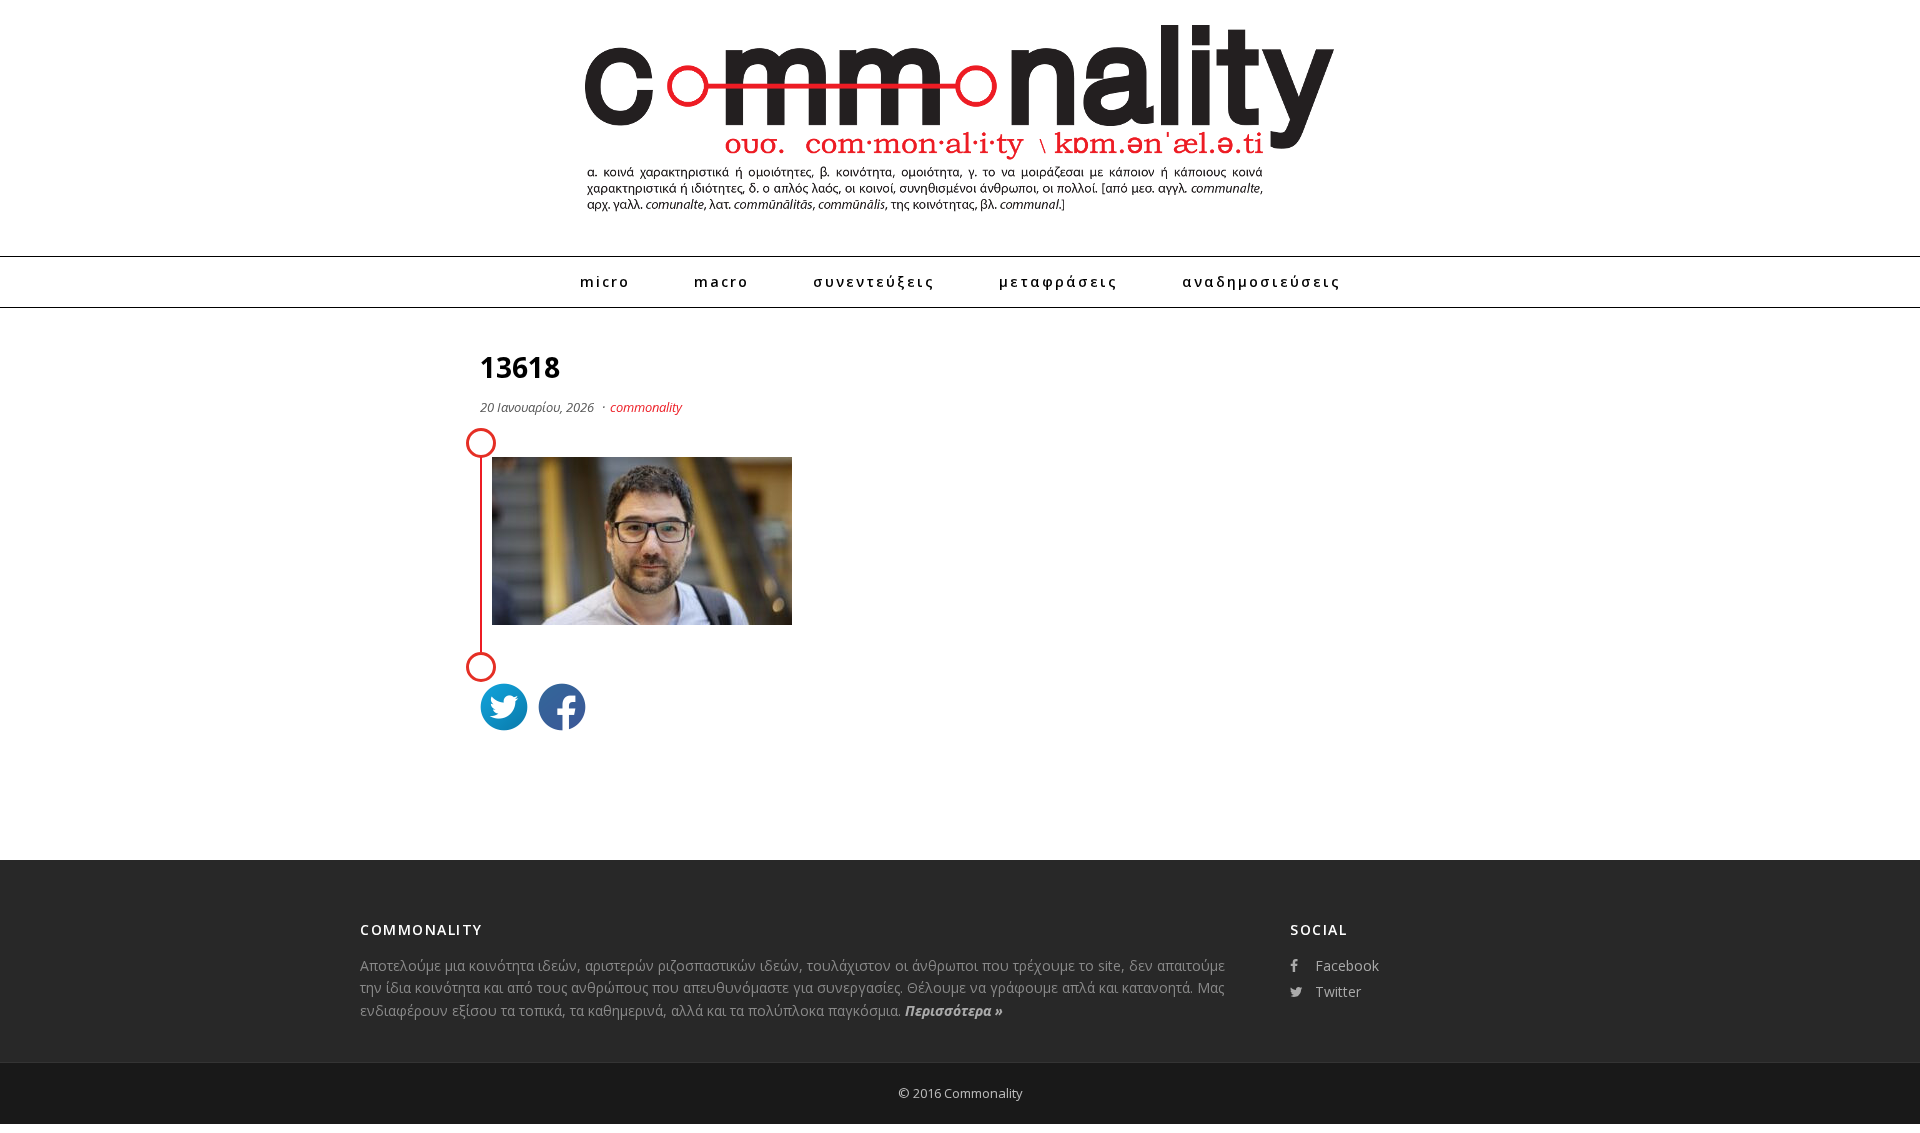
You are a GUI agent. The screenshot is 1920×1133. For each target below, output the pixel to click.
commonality (646, 407)
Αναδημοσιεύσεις (1261, 281)
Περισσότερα (954, 1010)
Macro (721, 281)
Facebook (1347, 965)
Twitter (1338, 991)
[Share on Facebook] (562, 709)
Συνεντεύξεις (874, 281)
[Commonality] (960, 220)
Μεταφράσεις (1058, 281)
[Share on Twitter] (504, 709)
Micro (605, 281)
